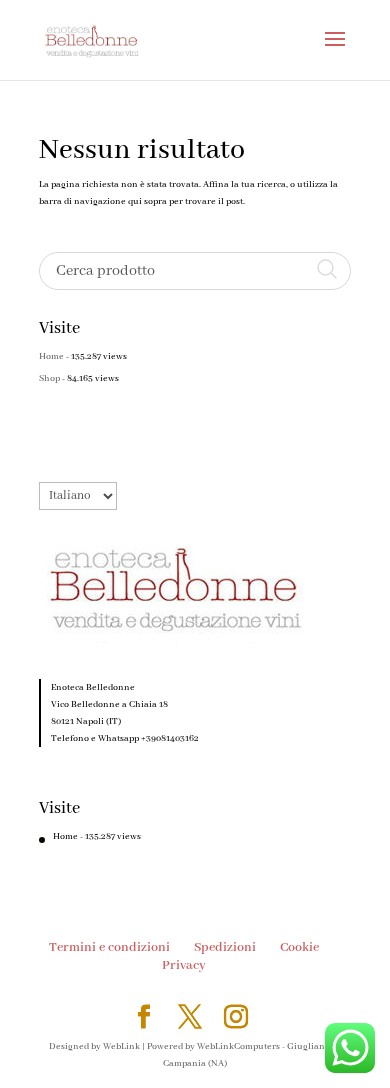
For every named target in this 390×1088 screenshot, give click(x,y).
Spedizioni (225, 947)
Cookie (299, 947)
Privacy (184, 965)
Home (51, 356)
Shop (49, 378)
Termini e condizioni (109, 947)
